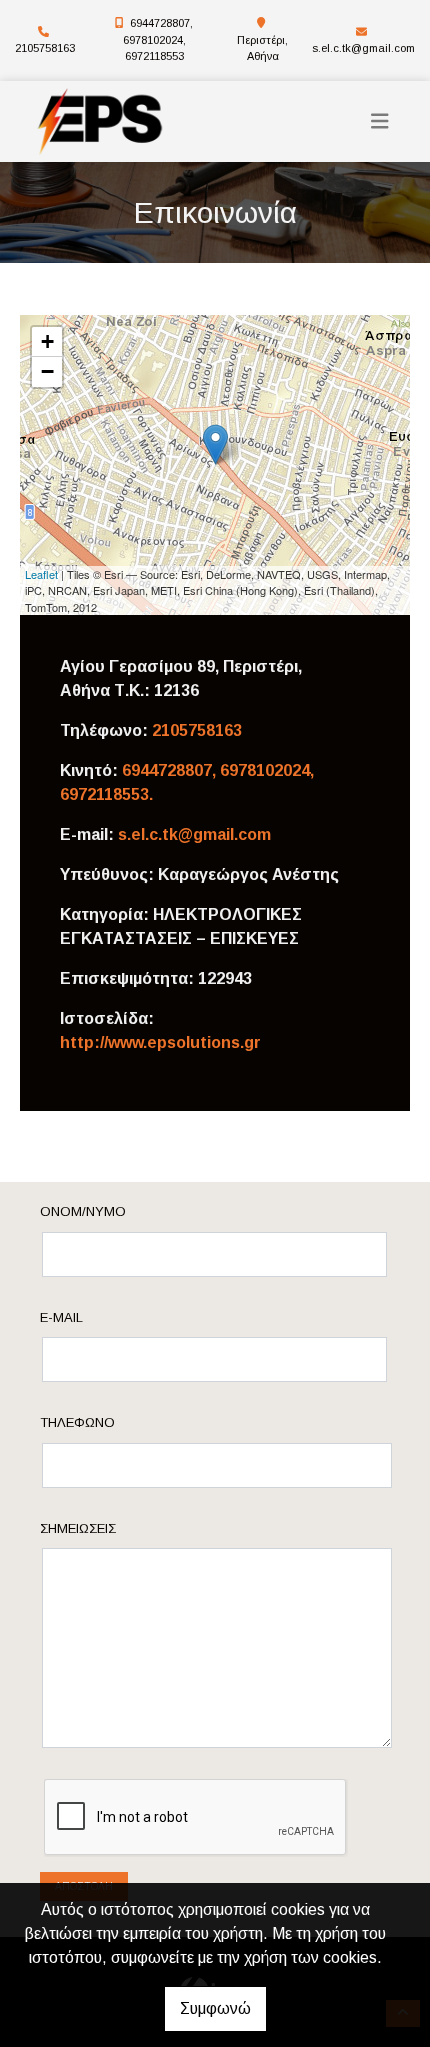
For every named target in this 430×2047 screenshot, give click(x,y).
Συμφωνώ (215, 2008)
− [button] (47, 371)
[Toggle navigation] (380, 121)
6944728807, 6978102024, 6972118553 (158, 39)
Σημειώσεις (78, 1528)
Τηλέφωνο (77, 1422)
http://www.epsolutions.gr (160, 1042)
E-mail (61, 1317)
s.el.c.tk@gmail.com (363, 48)
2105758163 (45, 48)
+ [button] (47, 341)
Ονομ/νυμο (83, 1211)
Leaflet (41, 574)
